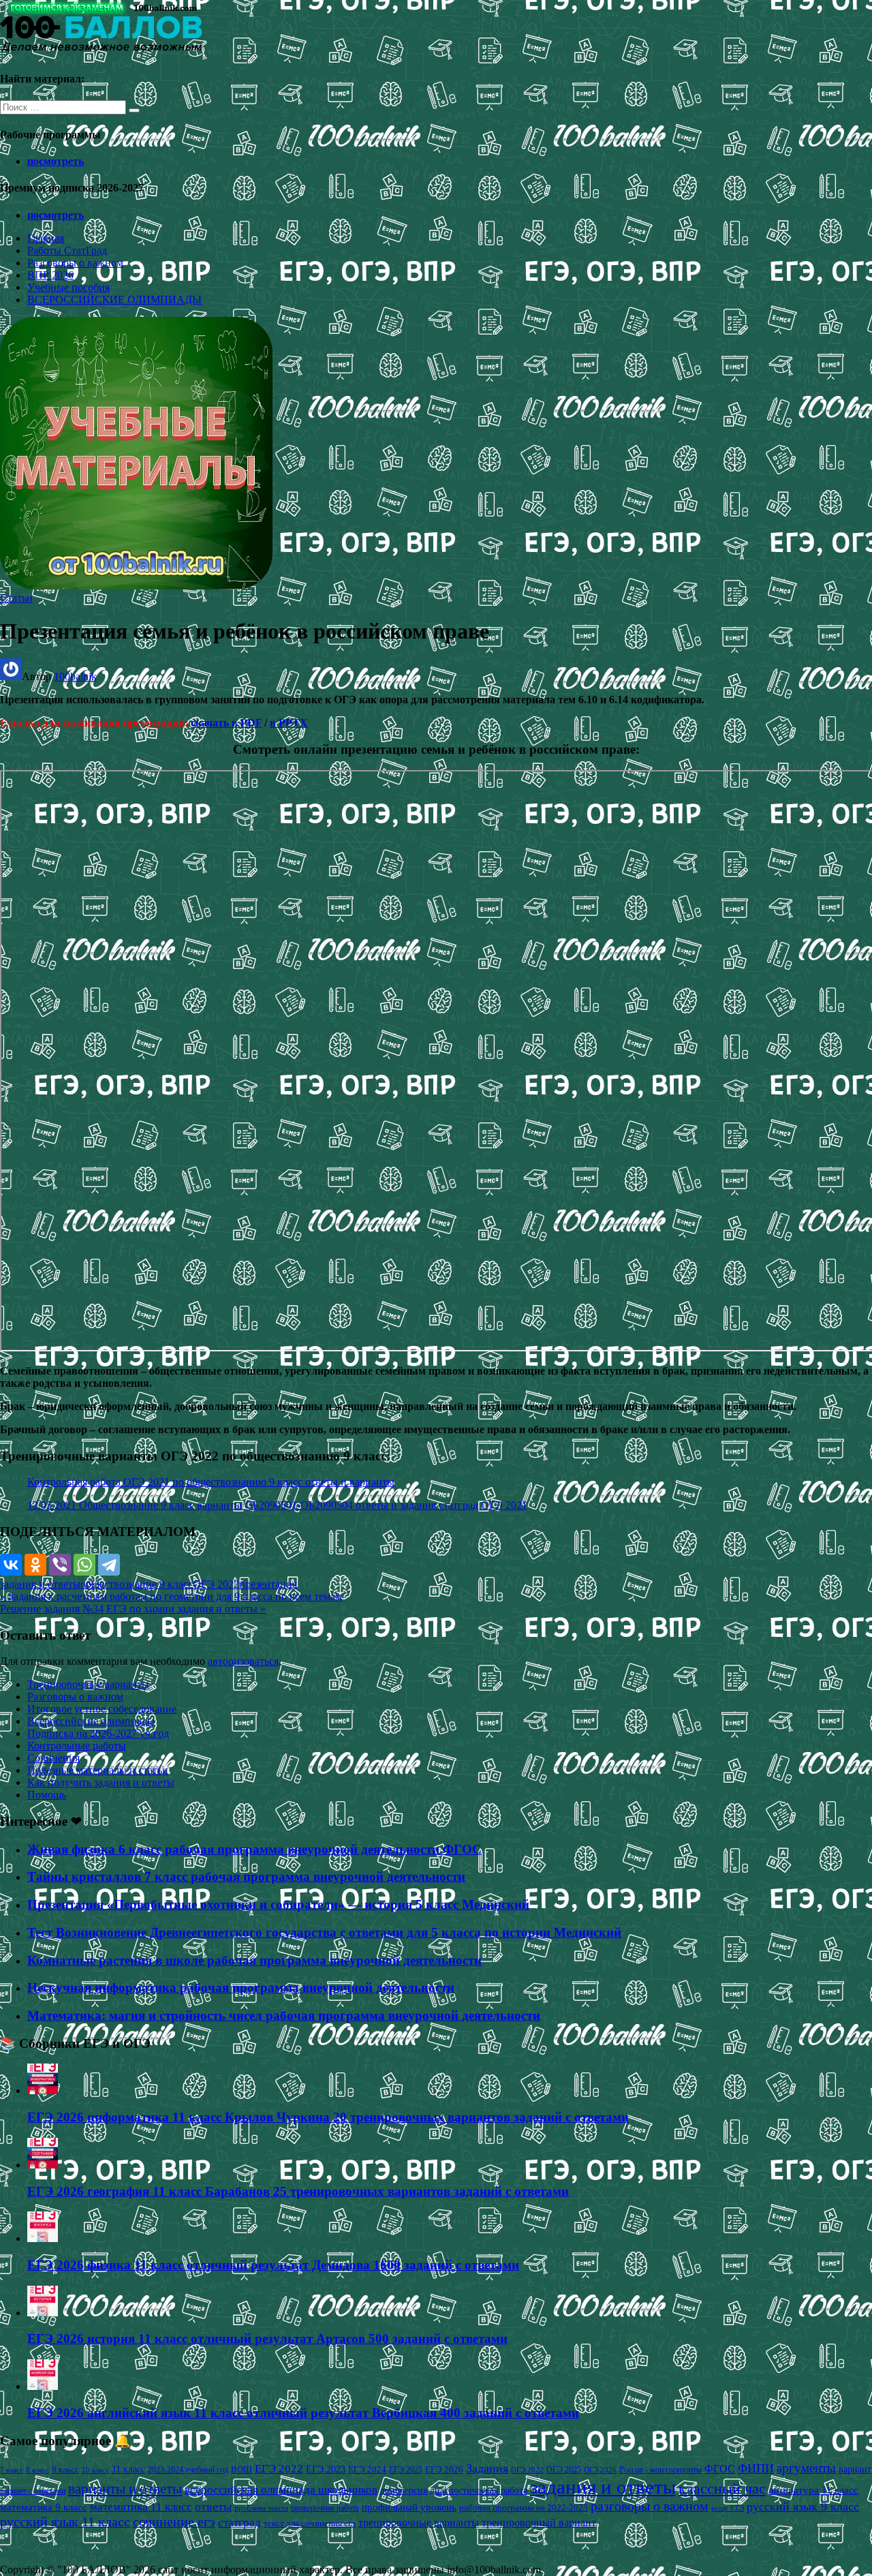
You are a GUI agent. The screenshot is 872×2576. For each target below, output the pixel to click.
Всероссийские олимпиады (91, 1721)
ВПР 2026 (50, 275)
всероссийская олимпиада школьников (281, 2490)
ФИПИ (756, 2468)
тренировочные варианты (419, 2523)
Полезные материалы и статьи (98, 1770)
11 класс (128, 2469)
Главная (46, 238)
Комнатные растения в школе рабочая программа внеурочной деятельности (254, 1960)
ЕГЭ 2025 (406, 2470)
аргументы (806, 2468)
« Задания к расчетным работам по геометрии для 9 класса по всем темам (171, 1596)
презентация (268, 1584)
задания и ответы (40, 1584)
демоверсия (404, 2490)
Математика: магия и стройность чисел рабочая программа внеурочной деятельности (284, 2015)
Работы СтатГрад (67, 250)
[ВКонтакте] (11, 1565)
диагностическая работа (479, 2490)
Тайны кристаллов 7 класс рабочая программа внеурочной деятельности (246, 1876)
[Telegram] (109, 1565)
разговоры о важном (650, 2506)
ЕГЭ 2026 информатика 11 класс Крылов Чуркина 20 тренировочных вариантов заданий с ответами (328, 2117)
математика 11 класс (141, 2506)
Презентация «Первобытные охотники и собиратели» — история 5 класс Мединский (278, 1904)
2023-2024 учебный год (188, 2470)
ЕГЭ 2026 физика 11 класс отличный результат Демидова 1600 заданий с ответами (273, 2265)
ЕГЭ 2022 (279, 2468)
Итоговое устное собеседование (102, 1709)
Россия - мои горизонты (660, 2470)
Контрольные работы (77, 1746)
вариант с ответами (33, 2491)
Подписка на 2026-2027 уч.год (98, 1733)
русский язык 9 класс (803, 2506)
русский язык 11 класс (65, 2521)
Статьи (16, 598)
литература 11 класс (813, 2490)
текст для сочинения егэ (310, 2524)
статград (239, 2523)
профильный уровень (409, 2507)
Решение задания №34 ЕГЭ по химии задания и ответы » (133, 1609)
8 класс (37, 2470)
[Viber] (60, 1565)
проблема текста (261, 2508)
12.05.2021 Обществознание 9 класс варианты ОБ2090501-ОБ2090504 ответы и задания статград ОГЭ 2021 (277, 1505)
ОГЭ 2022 (216, 1584)
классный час (722, 2489)
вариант (855, 2469)
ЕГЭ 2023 (326, 2469)
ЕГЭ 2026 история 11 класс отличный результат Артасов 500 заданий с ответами (267, 2339)
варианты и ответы (125, 2489)
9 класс (65, 2469)
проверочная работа (325, 2508)
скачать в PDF (226, 723)
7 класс (12, 2470)
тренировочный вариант (539, 2523)
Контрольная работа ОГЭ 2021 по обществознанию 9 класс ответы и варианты (211, 1482)
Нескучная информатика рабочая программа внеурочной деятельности (241, 1988)
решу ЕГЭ (728, 2508)
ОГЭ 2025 (564, 2470)
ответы (213, 2506)
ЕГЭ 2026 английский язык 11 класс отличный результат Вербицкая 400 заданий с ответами (303, 2413)
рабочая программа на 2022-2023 (524, 2508)
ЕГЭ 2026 (444, 2469)
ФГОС (720, 2469)
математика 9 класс (44, 2507)
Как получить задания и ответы (101, 1782)
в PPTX (289, 723)
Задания (487, 2468)
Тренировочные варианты (88, 1684)
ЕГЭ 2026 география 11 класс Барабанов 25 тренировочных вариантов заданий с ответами (298, 2191)
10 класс (95, 2470)
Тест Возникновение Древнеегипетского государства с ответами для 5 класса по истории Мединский (324, 1932)
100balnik (75, 676)
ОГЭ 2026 (600, 2470)
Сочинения (53, 1758)
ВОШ (242, 2470)
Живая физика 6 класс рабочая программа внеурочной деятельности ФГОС (254, 1849)
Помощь (47, 1795)
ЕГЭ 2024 (367, 2469)
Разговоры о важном (75, 263)
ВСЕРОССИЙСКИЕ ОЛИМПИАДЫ (114, 300)
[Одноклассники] (35, 1565)
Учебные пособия (68, 287)
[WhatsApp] (84, 1565)
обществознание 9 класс (137, 1584)
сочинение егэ (174, 2522)
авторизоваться (243, 1661)
